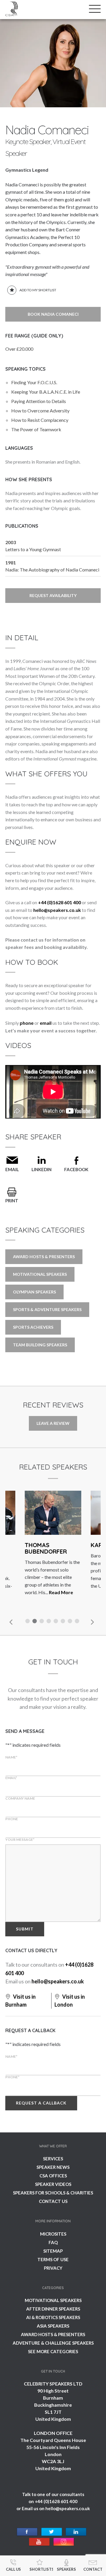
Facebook (76, 1169)
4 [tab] (49, 1622)
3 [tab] (42, 1622)
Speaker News (53, 2167)
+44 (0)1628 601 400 (59, 902)
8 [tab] (78, 1622)
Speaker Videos (53, 2184)
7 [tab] (71, 1622)
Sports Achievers (33, 1327)
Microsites (53, 2234)
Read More (61, 1592)
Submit (25, 1929)
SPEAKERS (66, 2569)
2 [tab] (35, 1622)
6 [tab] (64, 1622)
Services (53, 2159)
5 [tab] (57, 1622)
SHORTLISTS (41, 2569)
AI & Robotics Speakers (53, 2317)
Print (12, 1201)
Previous (11, 1622)
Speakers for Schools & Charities (53, 2193)
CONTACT (93, 2569)
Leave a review (53, 1423)
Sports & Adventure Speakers (47, 1309)
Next (92, 1622)
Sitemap (53, 2251)
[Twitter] (52, 2532)
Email (12, 1169)
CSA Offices (53, 2176)
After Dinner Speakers (53, 2309)
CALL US (13, 2569)
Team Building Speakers (40, 1345)
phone (27, 1023)
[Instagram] (64, 2542)
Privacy (53, 2268)
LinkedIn (42, 1169)
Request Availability (53, 595)
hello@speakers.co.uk (57, 910)
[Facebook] (27, 2532)
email (46, 1023)
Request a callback (41, 2103)
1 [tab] (28, 1622)
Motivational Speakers (40, 1274)
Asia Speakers (53, 2326)
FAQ (53, 2242)
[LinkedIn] (76, 2532)
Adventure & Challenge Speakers (53, 2343)
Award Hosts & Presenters (44, 1257)
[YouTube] (39, 2542)
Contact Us (53, 2201)
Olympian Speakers (34, 1292)
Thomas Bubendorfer (46, 1548)
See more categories (53, 2351)
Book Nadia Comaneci (53, 314)
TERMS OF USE (53, 2259)
